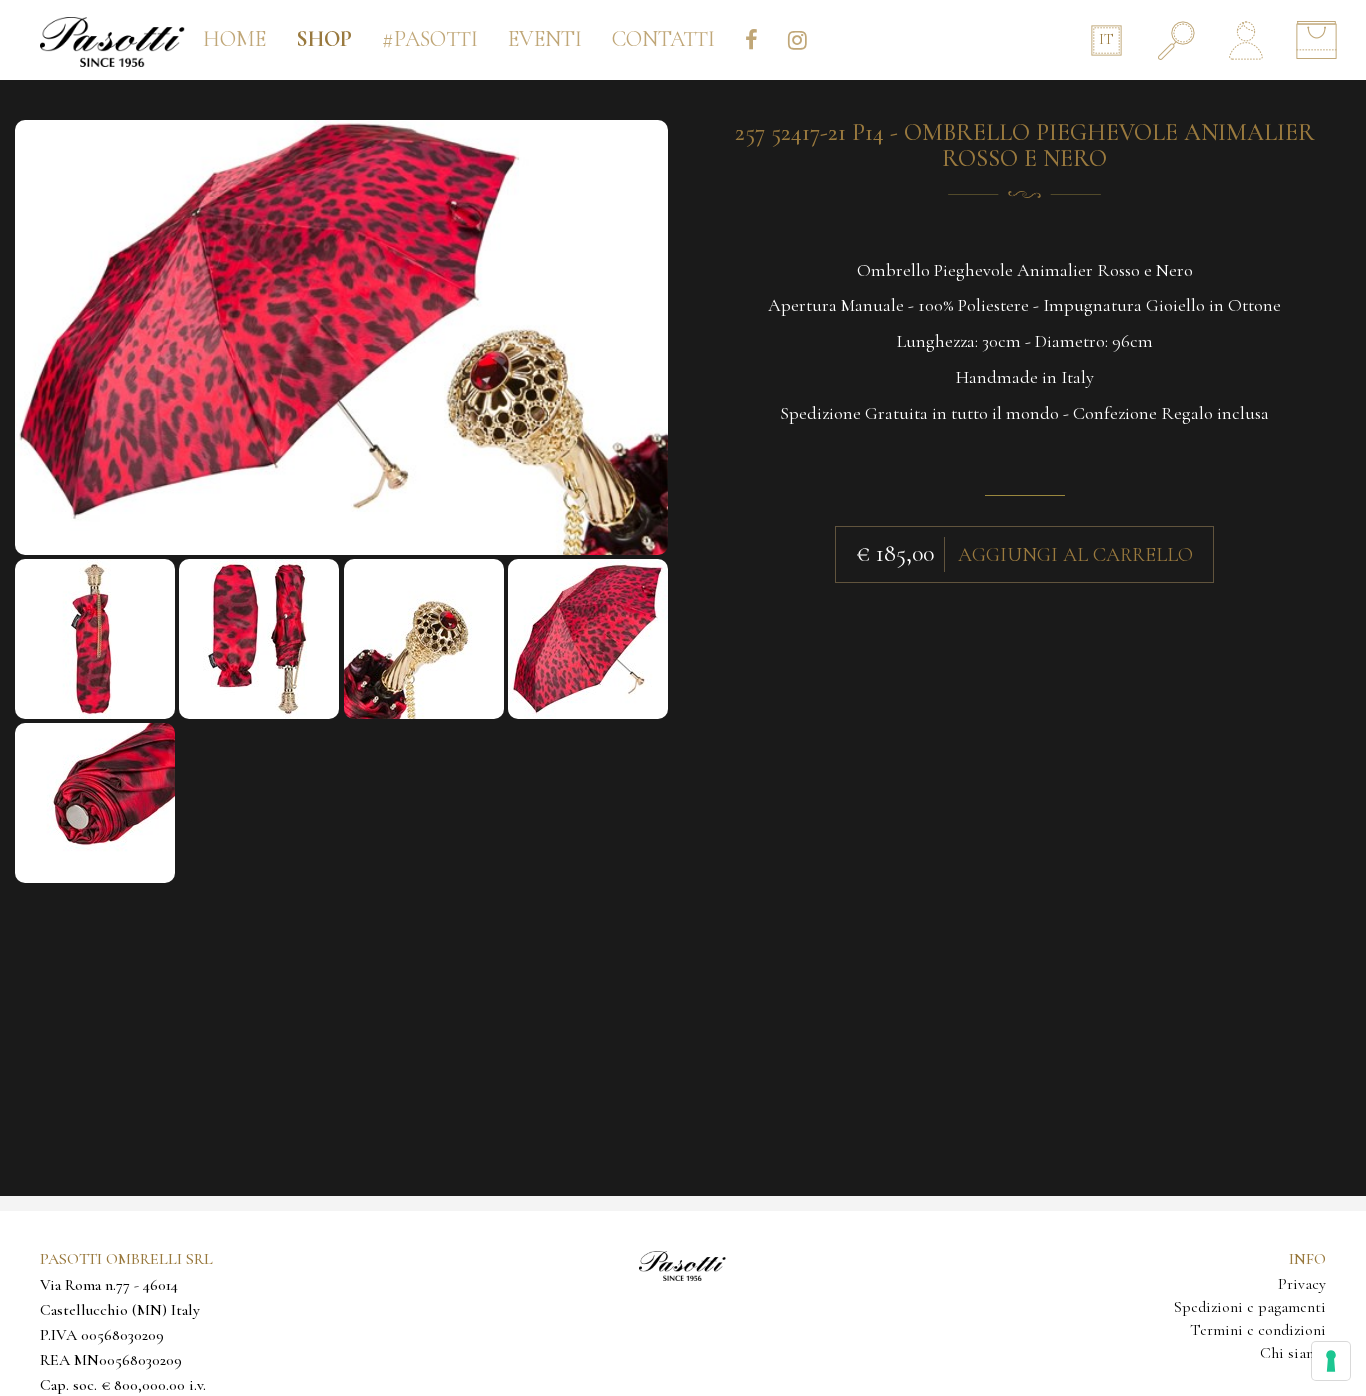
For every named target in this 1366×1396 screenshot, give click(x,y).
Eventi (545, 39)
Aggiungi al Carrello (1075, 555)
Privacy (1302, 1284)
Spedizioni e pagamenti (1250, 1307)
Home (234, 39)
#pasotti (430, 39)
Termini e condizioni (1258, 1330)
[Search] (1176, 40)
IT (1106, 39)
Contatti (663, 39)
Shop (324, 39)
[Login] (1246, 40)
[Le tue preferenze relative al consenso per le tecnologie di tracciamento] (1331, 1361)
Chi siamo (1293, 1353)
